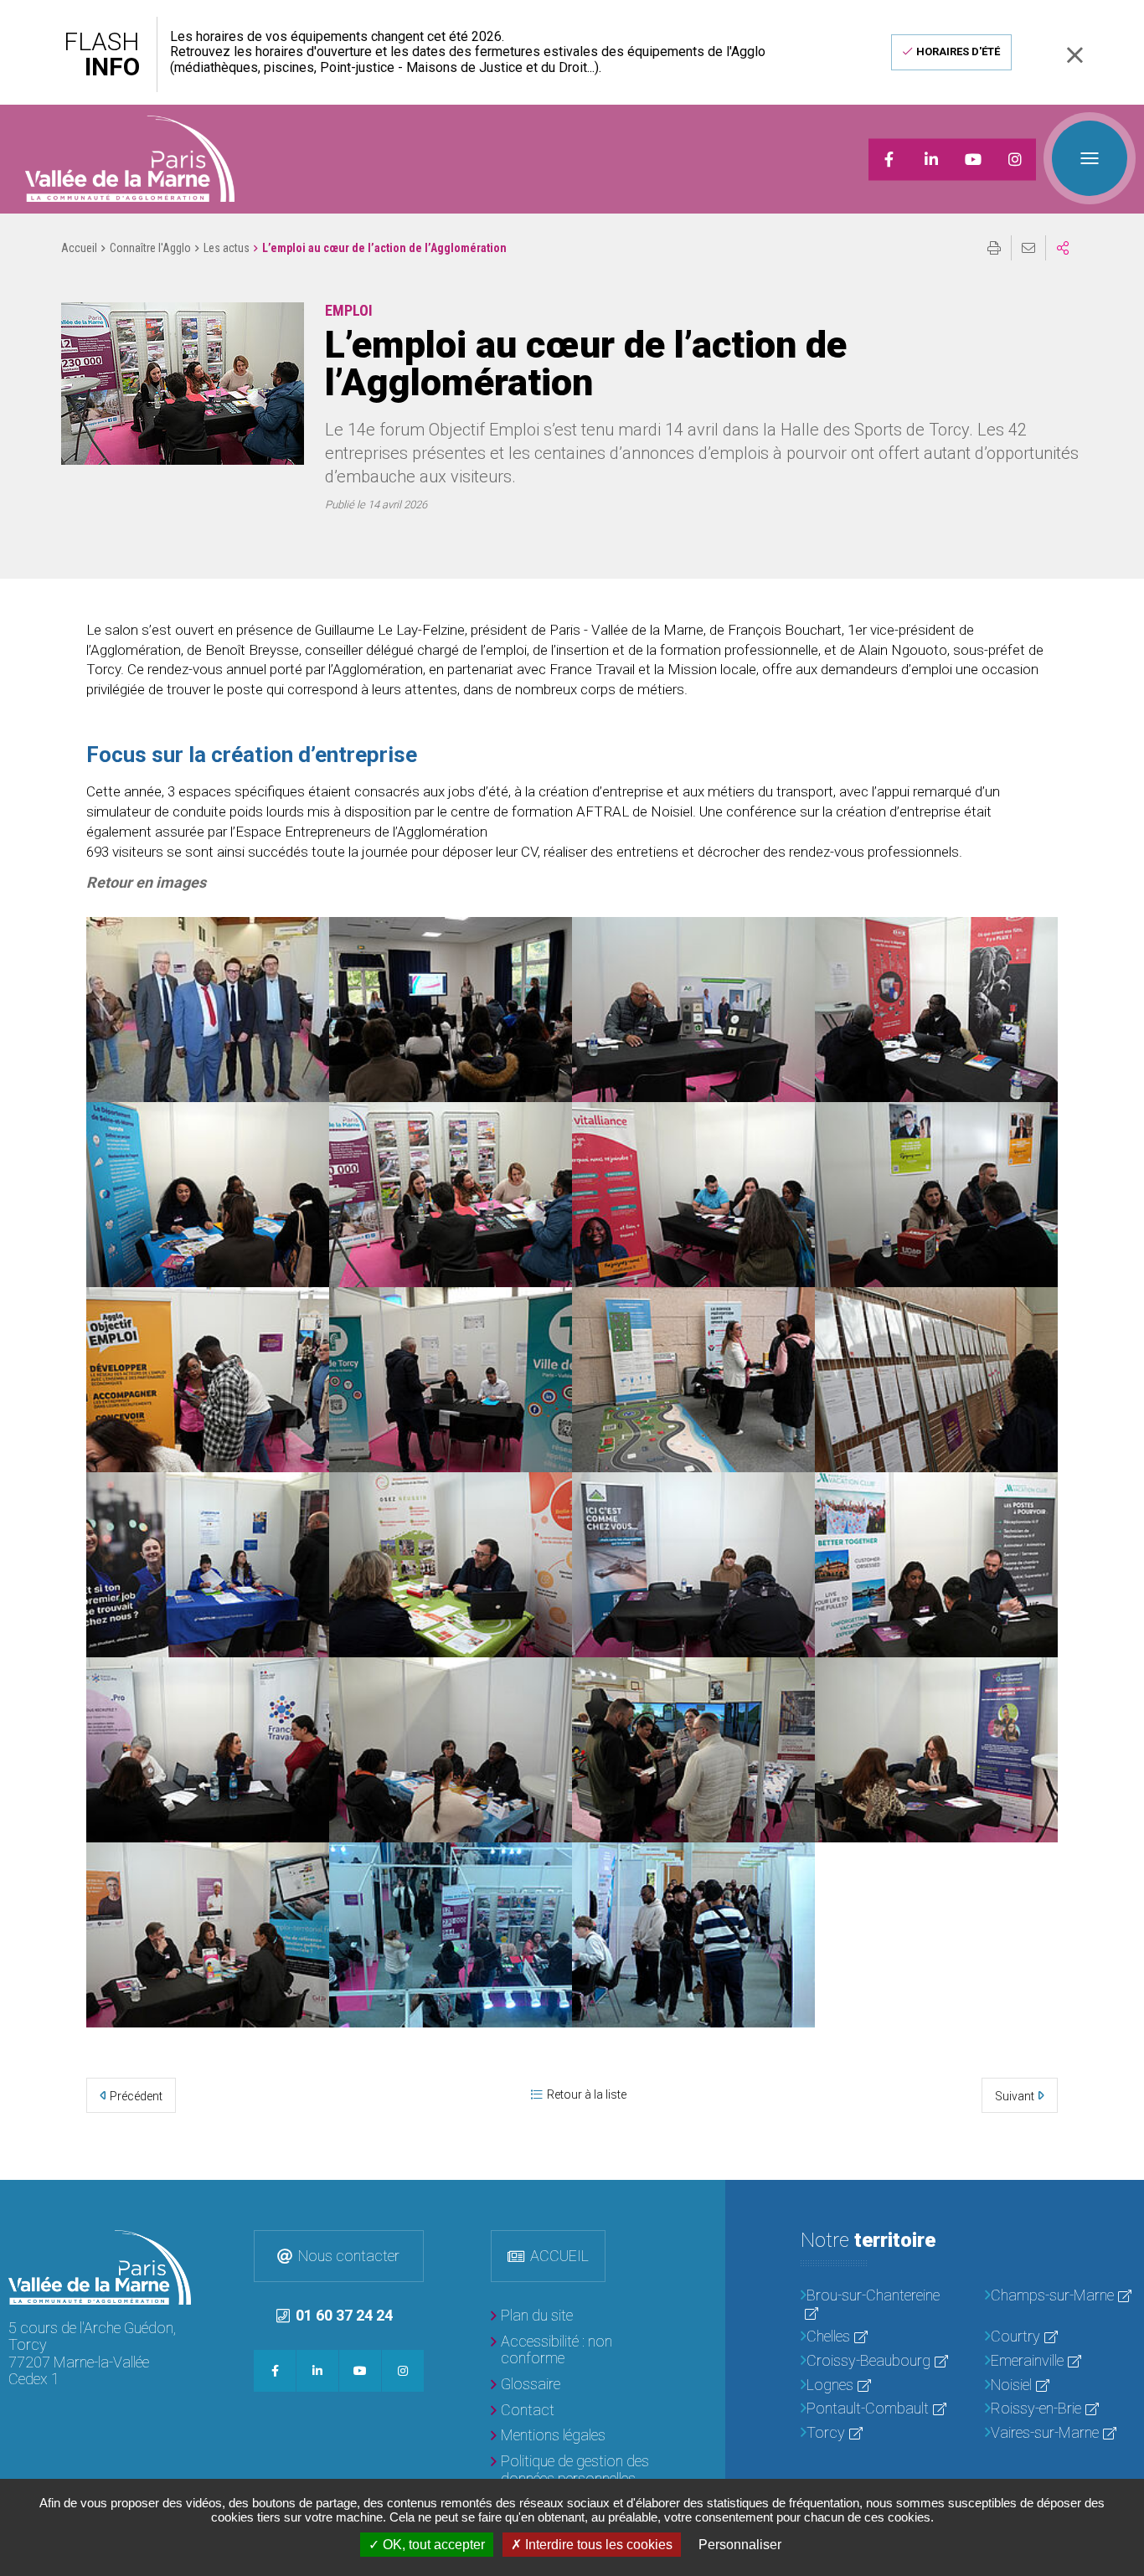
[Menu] (1090, 158)
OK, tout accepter (432, 2545)
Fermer (1074, 55)
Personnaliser (740, 2545)
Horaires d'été (958, 52)
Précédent (136, 2096)
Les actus (227, 248)
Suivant (1015, 2096)
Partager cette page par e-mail (1028, 248)
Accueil (79, 248)
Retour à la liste (587, 2094)
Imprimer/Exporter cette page (994, 248)
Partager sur (1063, 248)
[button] (183, 384)
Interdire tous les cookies (597, 2545)
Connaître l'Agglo (150, 248)
